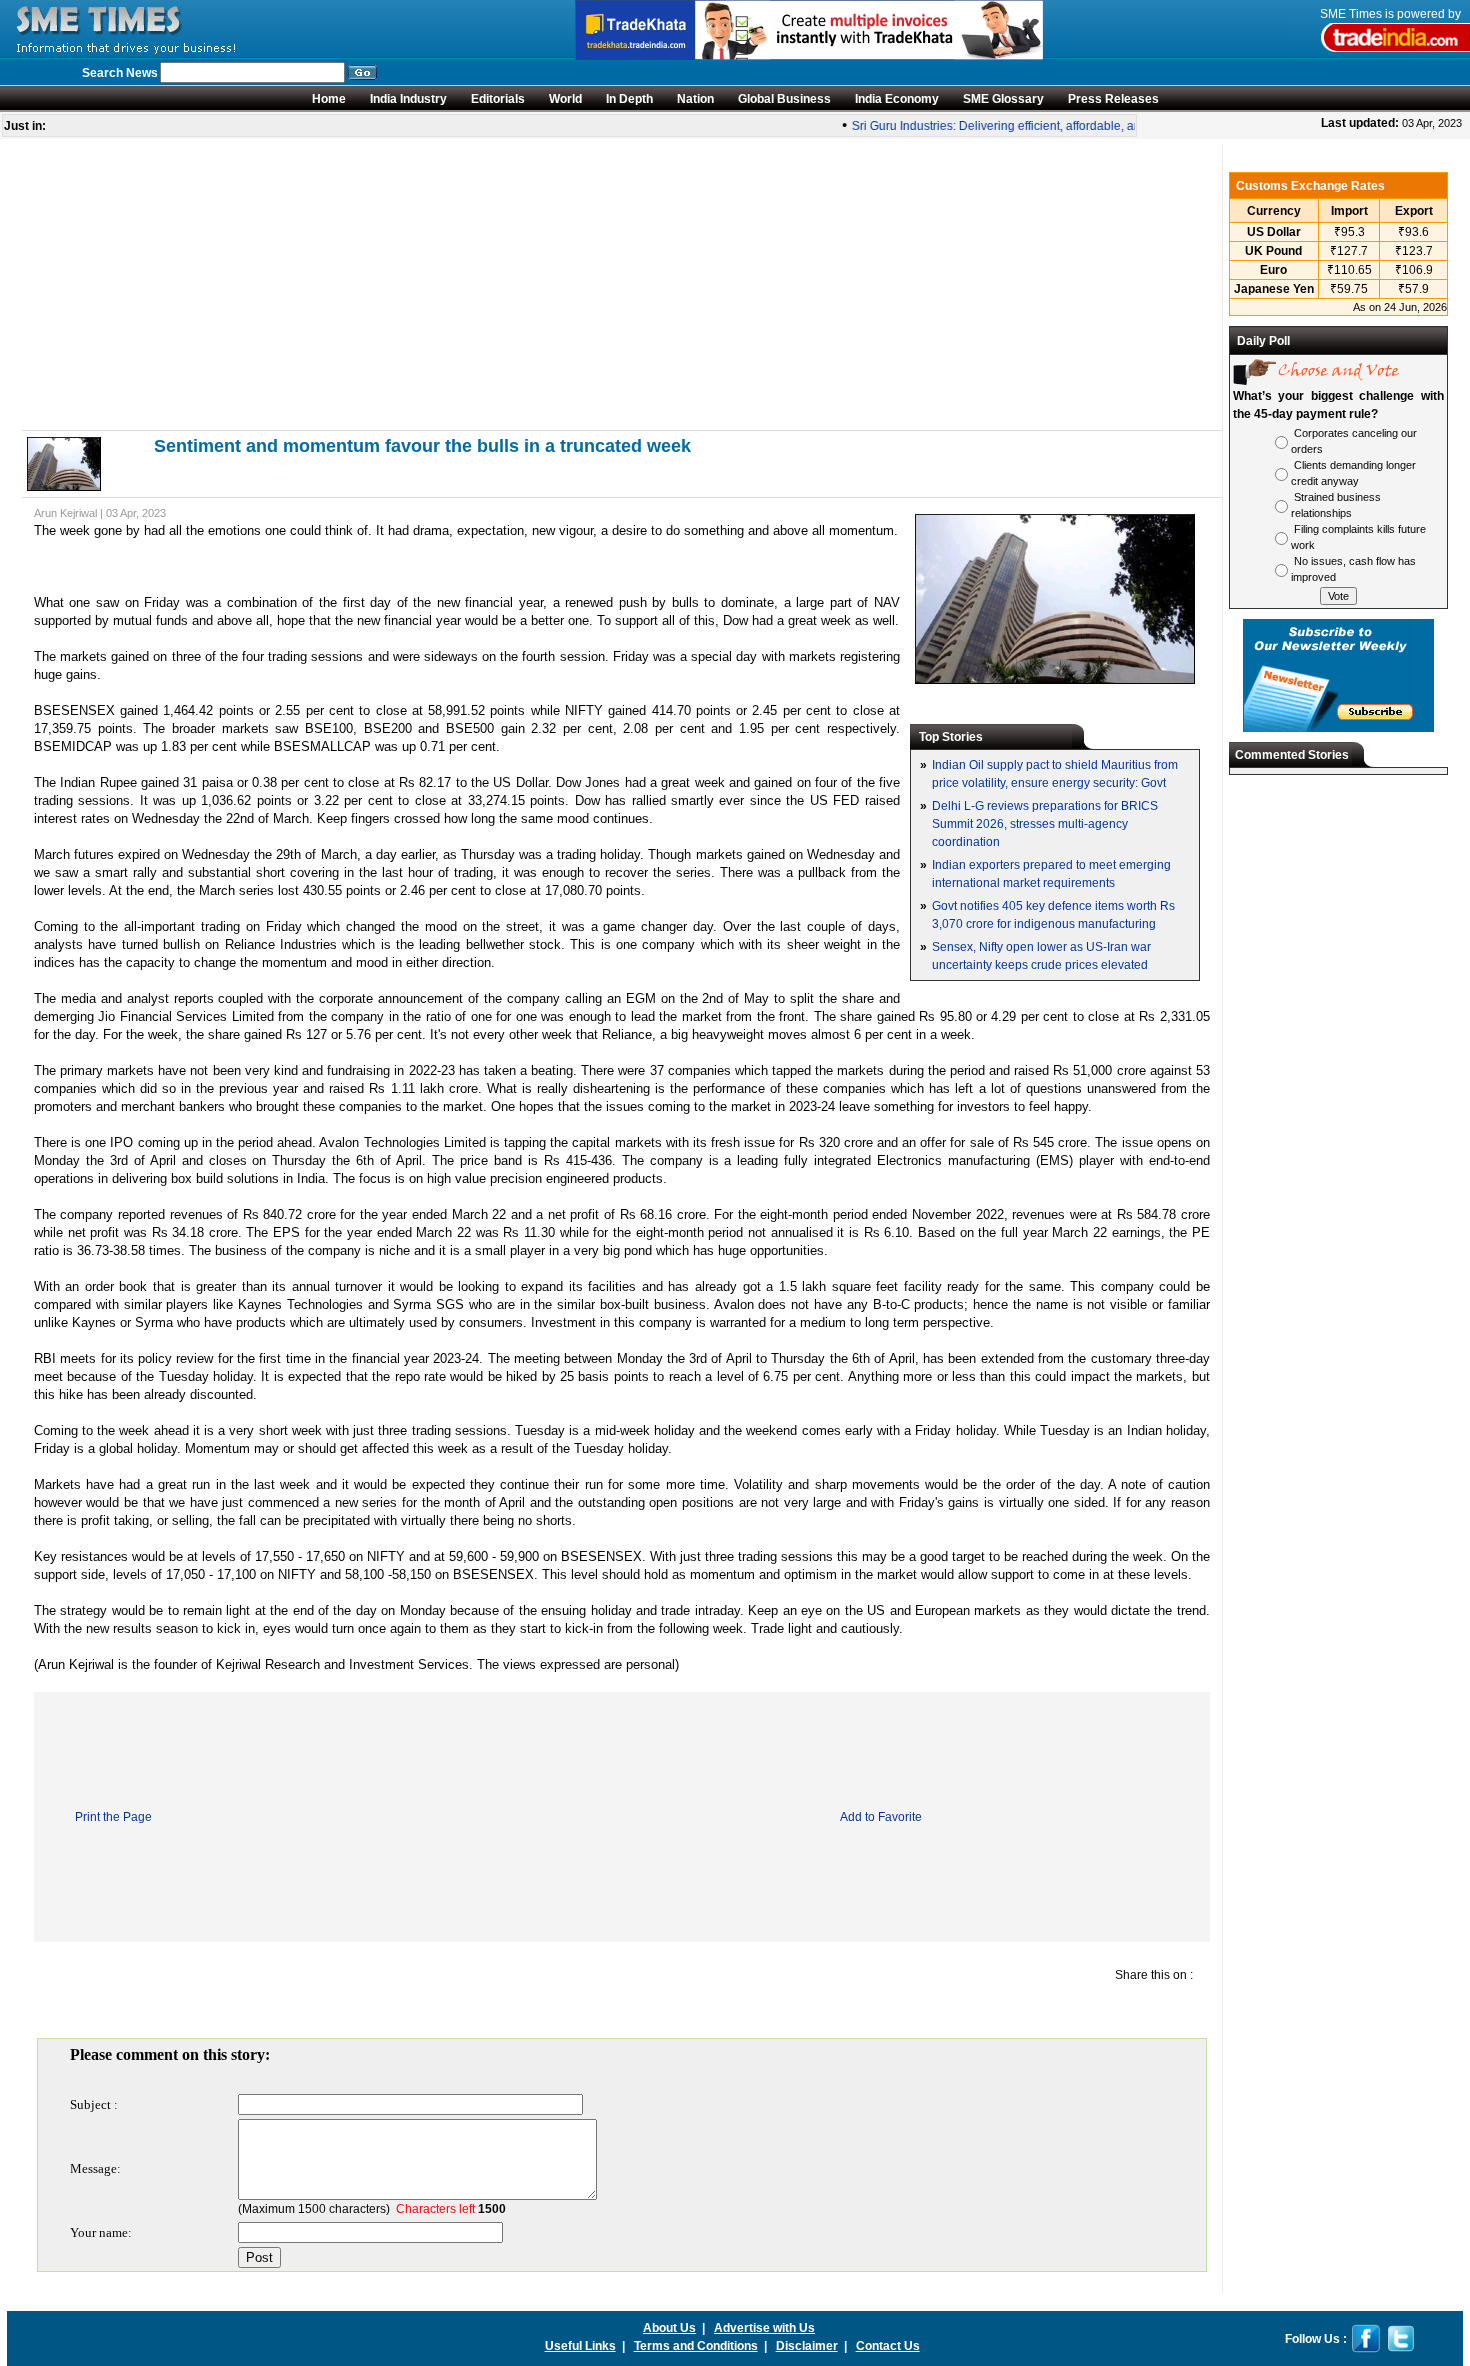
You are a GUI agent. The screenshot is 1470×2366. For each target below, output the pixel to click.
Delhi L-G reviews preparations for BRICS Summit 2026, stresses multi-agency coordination (1045, 824)
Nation (695, 99)
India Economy (897, 99)
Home (329, 99)
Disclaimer (807, 2346)
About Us (669, 2328)
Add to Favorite (881, 1817)
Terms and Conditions (696, 2346)
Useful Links (580, 2346)
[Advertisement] (622, 284)
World (565, 99)
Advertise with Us (764, 2328)
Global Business (784, 99)
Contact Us (888, 2346)
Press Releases (1113, 99)
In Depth (629, 99)
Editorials (498, 99)
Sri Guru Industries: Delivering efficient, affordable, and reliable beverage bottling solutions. (1084, 126)
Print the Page (113, 1817)
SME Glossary (1003, 99)
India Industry (408, 99)
